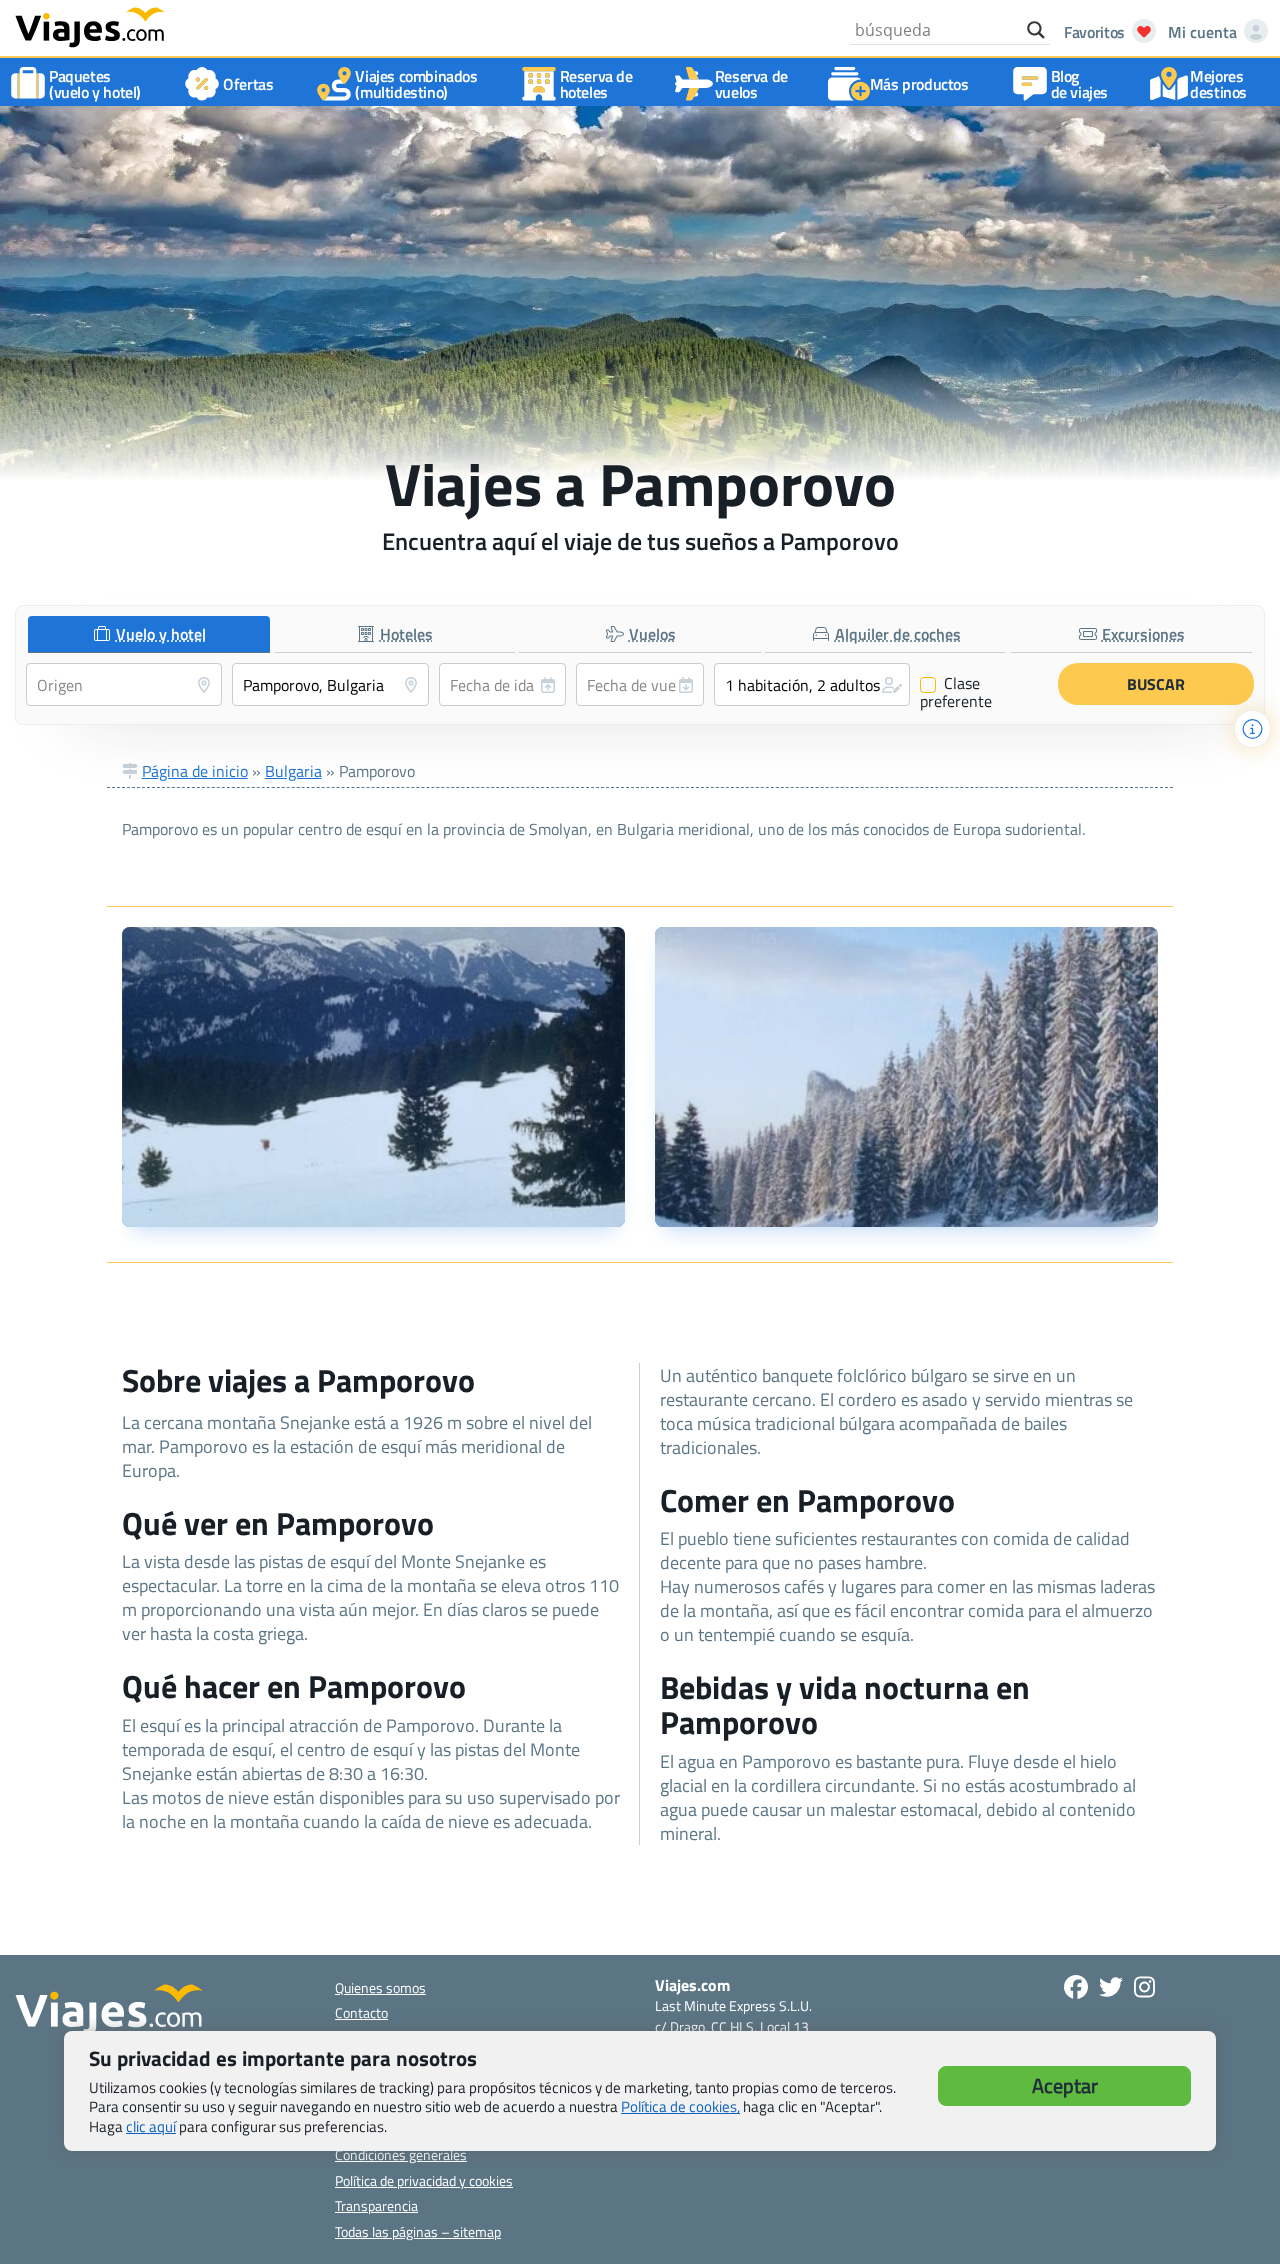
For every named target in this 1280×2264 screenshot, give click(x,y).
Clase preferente (956, 692)
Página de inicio (195, 771)
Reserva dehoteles (596, 84)
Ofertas (248, 84)
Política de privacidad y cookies (424, 2180)
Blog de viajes (1079, 84)
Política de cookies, (680, 2106)
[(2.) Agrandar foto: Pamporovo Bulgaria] (906, 1077)
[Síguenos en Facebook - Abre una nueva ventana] (1076, 1987)
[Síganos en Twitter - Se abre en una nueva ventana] (1111, 1987)
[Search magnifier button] (1036, 30)
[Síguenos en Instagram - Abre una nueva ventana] (1144, 1987)
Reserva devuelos (751, 84)
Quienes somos (380, 1987)
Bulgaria (293, 771)
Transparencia (376, 2205)
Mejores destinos (1218, 84)
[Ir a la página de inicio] (90, 26)
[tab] (149, 634)
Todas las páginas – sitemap (418, 2231)
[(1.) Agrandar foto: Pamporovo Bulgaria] (373, 1077)
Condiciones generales (401, 2154)
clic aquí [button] (151, 2126)
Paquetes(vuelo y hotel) (95, 84)
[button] (812, 684)
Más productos (919, 84)
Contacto (361, 2012)
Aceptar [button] (1065, 2085)
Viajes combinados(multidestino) (416, 84)
